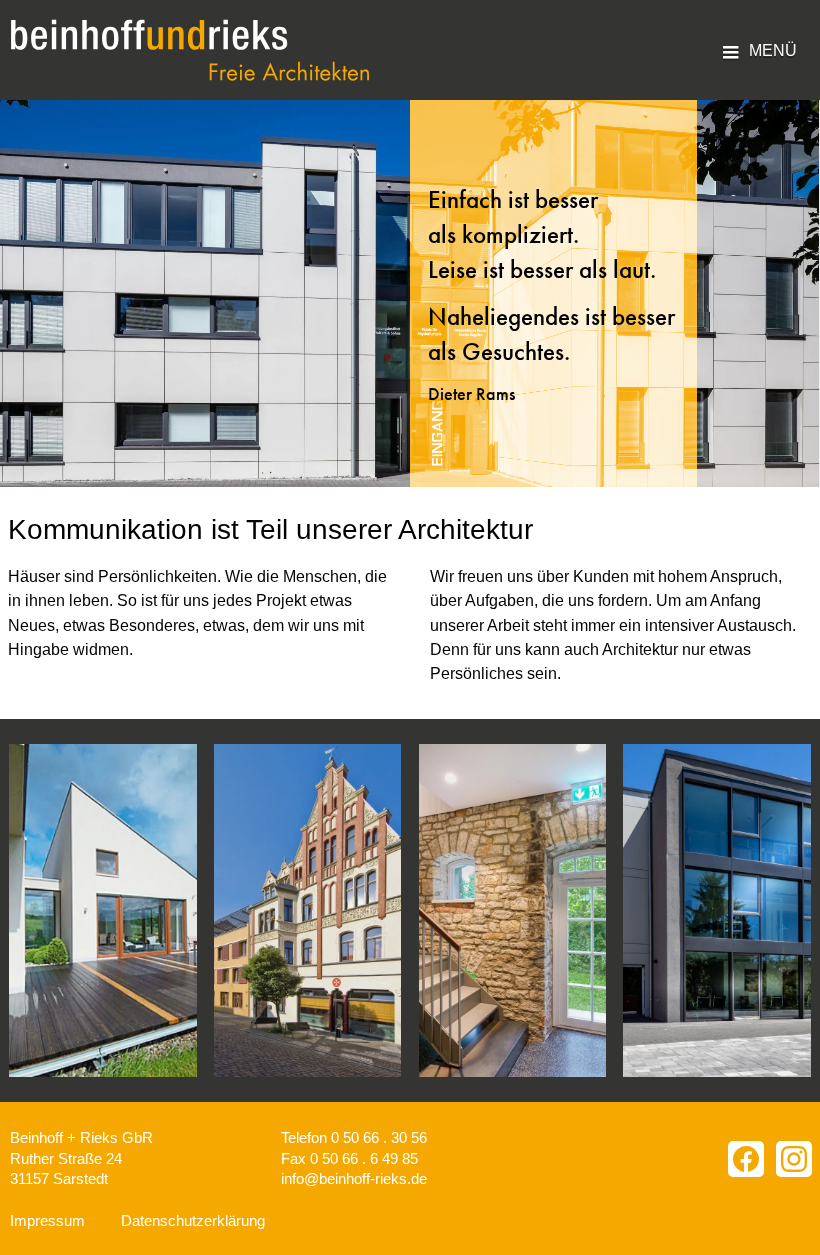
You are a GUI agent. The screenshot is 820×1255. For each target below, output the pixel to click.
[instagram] (794, 1159)
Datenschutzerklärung (193, 1220)
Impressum (47, 1220)
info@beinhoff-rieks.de (354, 1178)
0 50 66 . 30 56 (379, 1137)
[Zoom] (103, 911)
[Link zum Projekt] (308, 910)
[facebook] (746, 1159)
